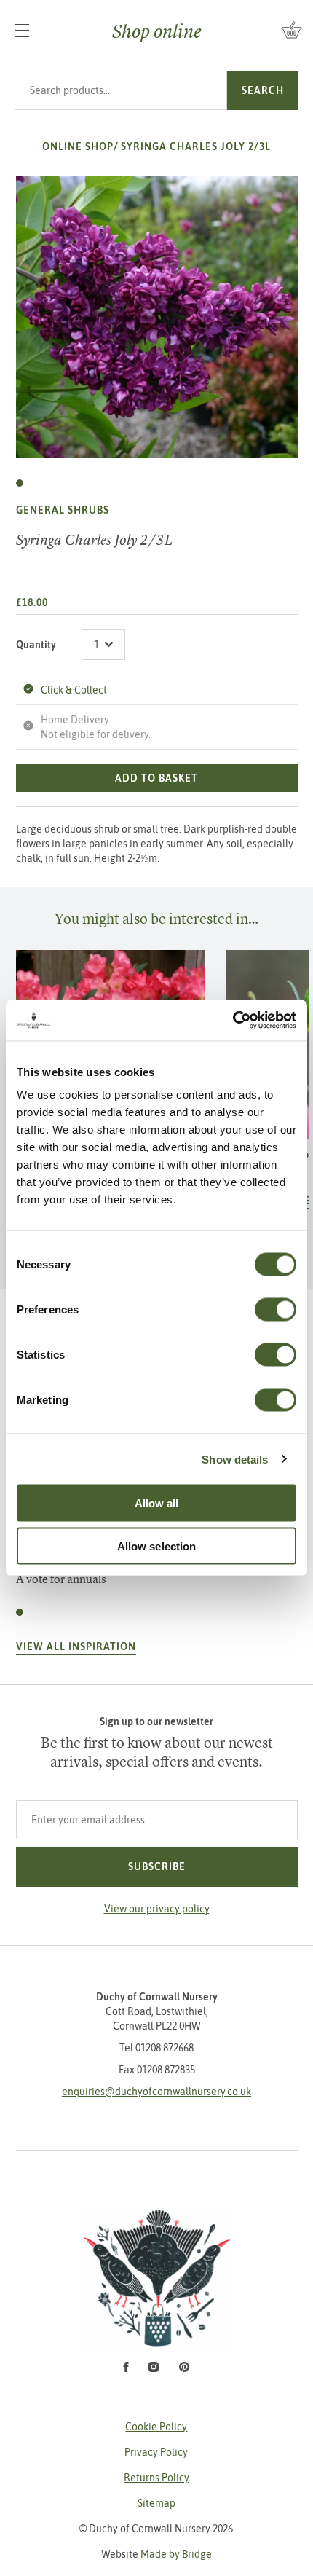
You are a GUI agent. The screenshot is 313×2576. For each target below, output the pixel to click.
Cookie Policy (156, 2427)
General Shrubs (63, 510)
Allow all (157, 1503)
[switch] (276, 1310)
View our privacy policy (157, 1909)
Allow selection (157, 1546)
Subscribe (157, 1866)
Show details (235, 1459)
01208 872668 (165, 2048)
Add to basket (156, 778)
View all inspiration (76, 1646)
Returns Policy (156, 2478)
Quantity (36, 645)
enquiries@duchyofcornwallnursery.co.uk (156, 2092)
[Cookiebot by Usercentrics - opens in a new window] (233, 1021)
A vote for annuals (61, 1579)
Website (156, 2554)
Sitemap (156, 2503)
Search (263, 90)
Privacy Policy (156, 2452)
